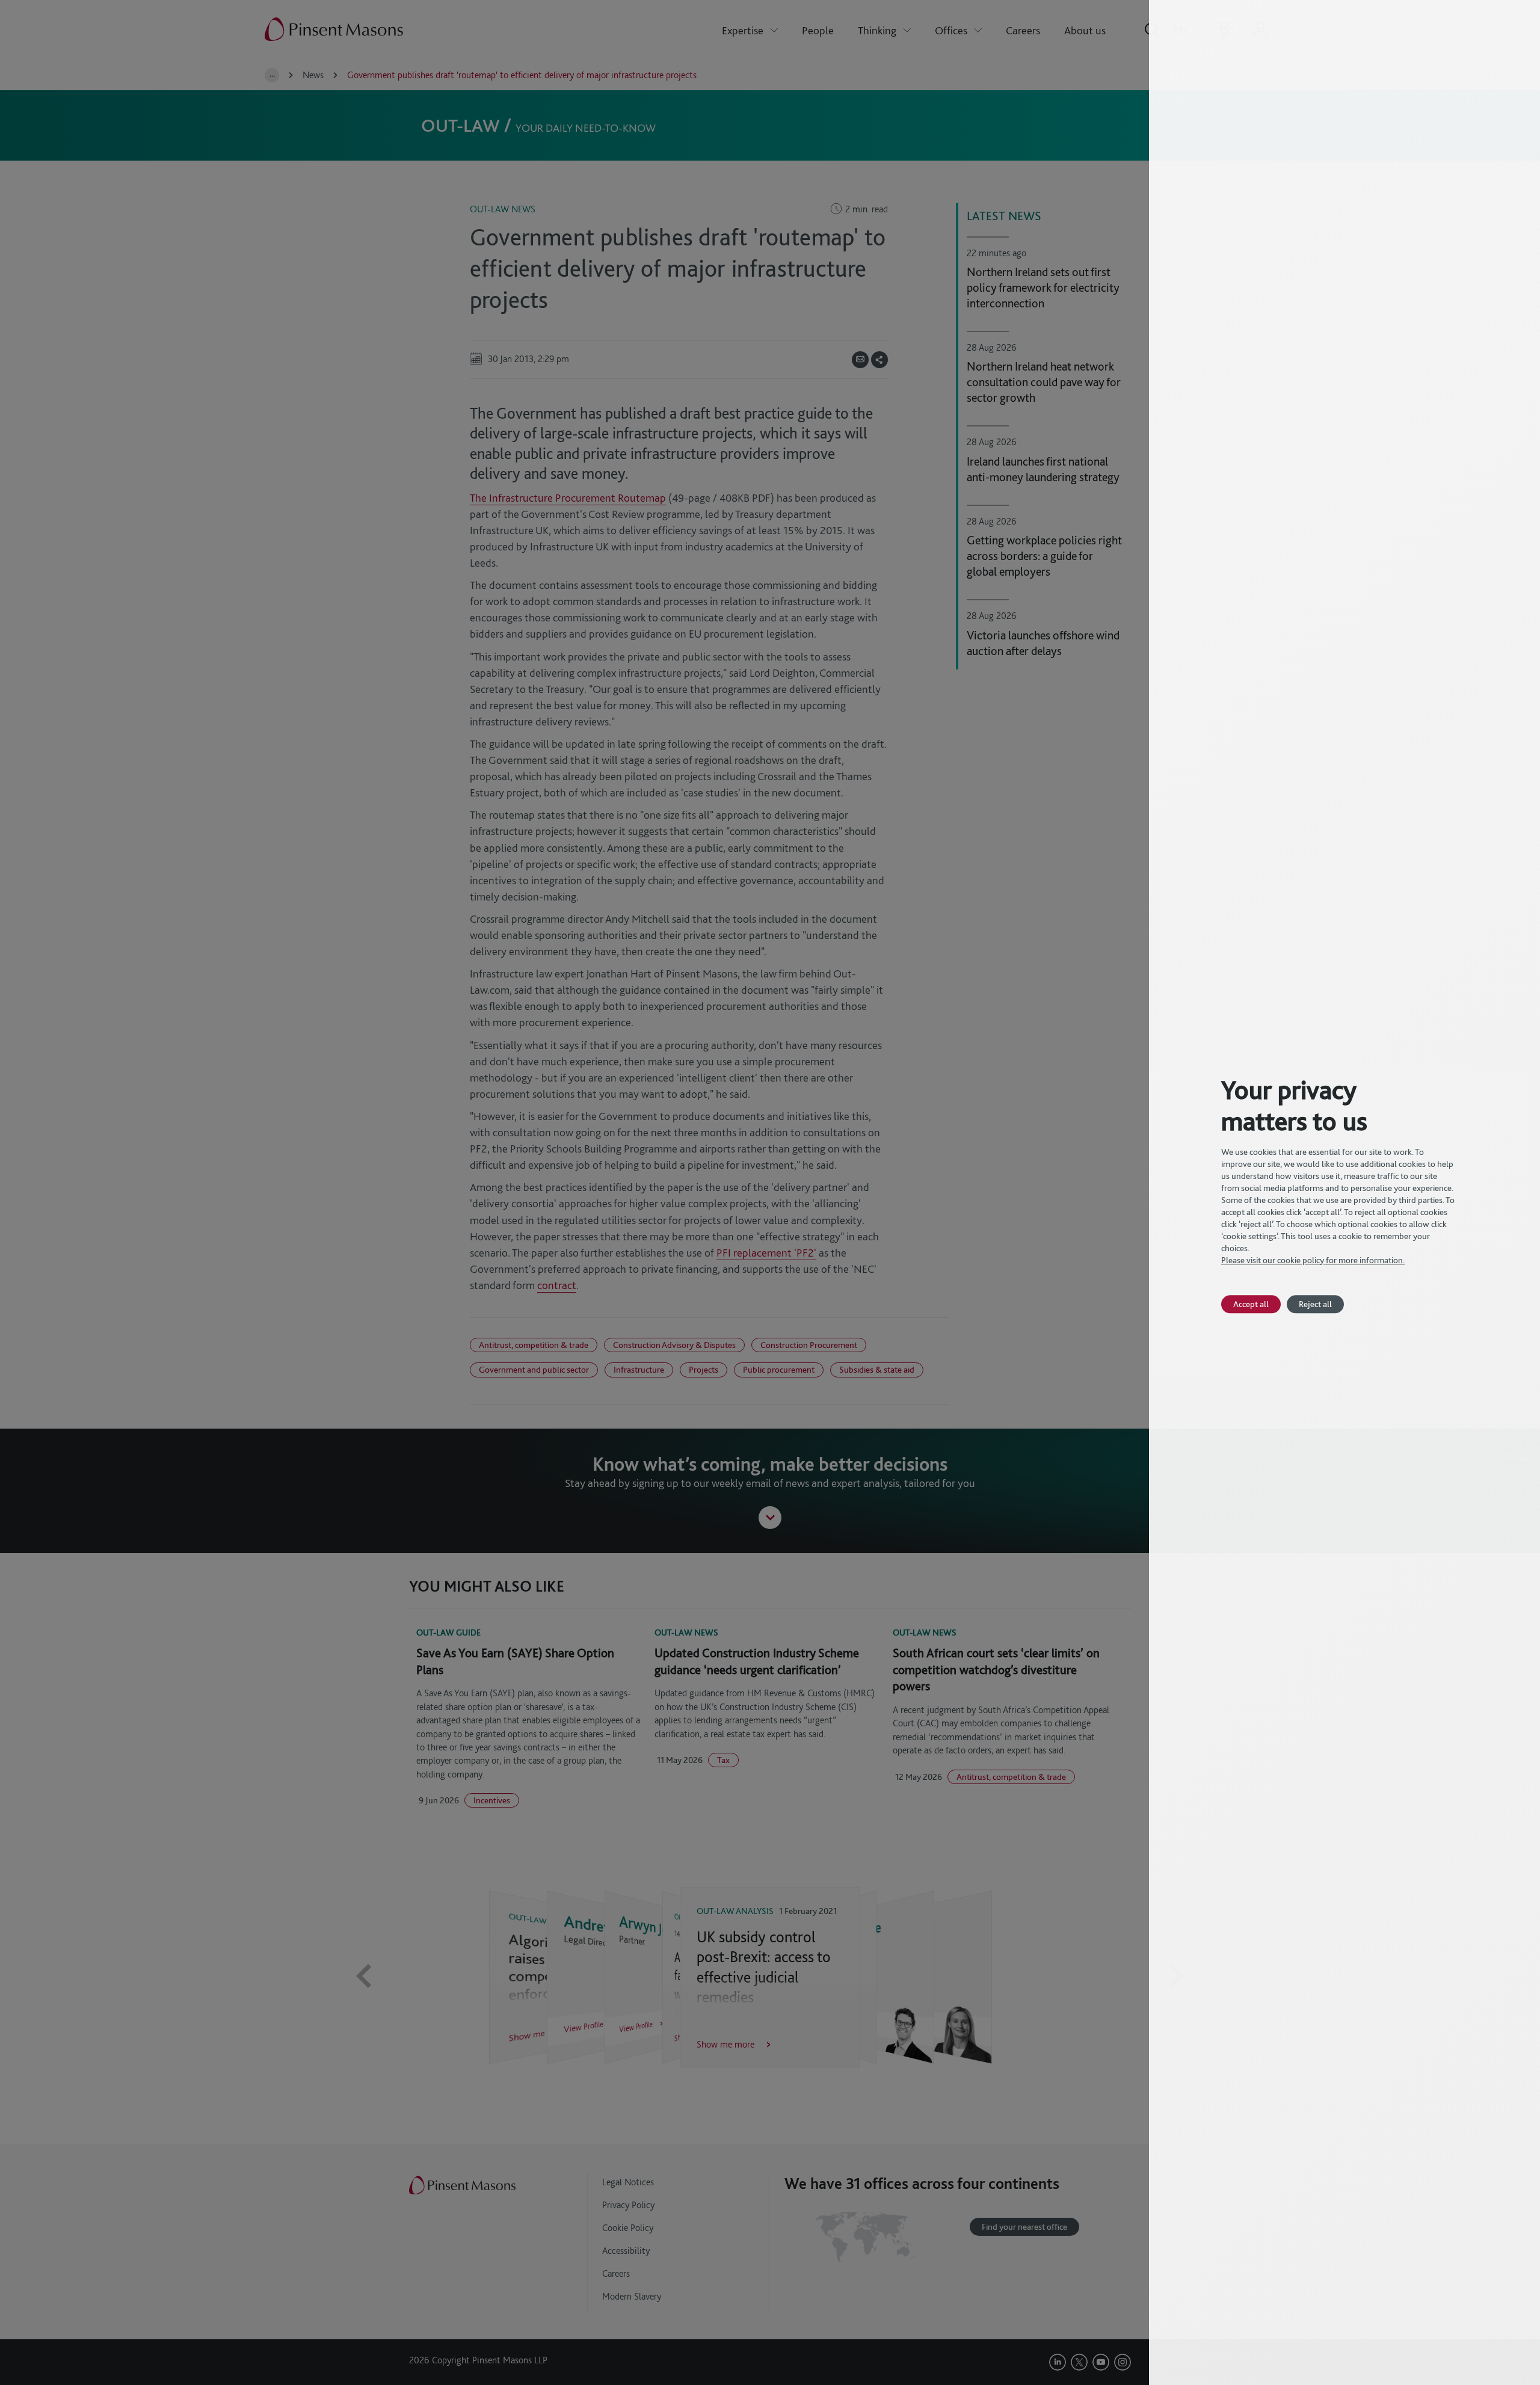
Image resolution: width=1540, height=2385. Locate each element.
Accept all (1251, 1304)
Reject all (1315, 1304)
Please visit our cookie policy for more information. (1313, 1260)
